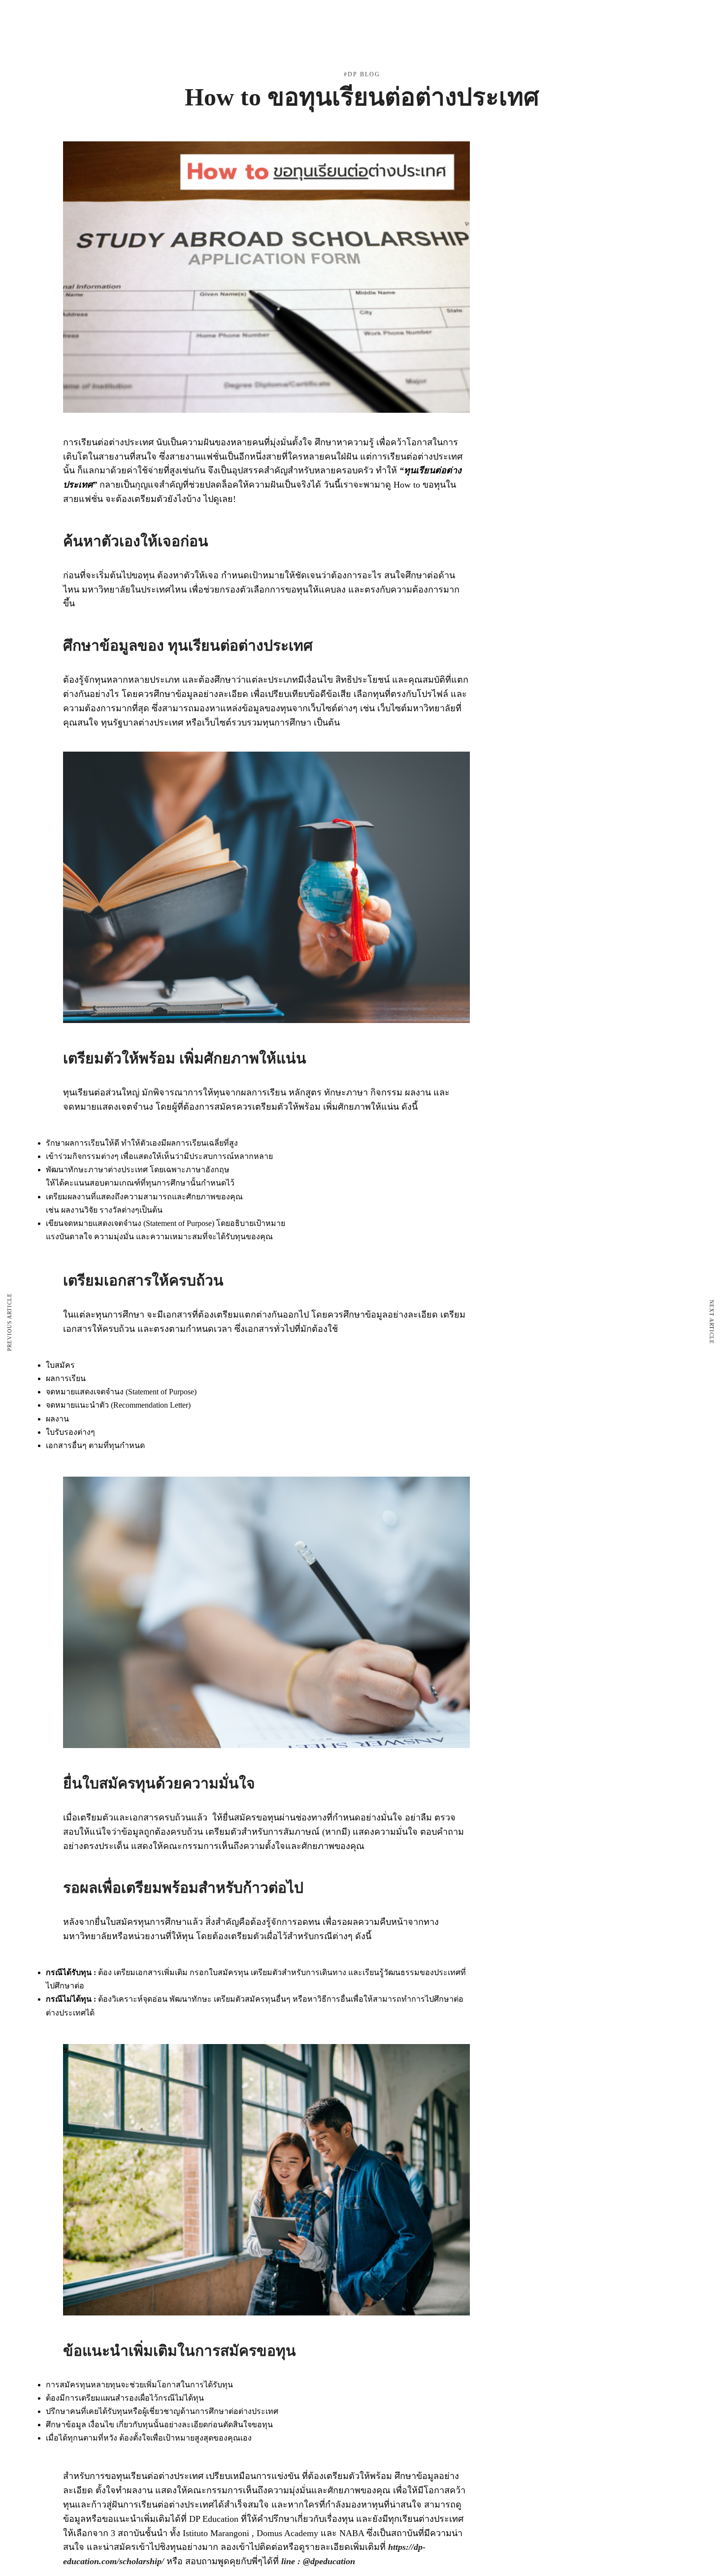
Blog (435, 63)
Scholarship (327, 63)
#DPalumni (387, 63)
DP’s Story (482, 63)
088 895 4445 (131, 62)
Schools (264, 63)
